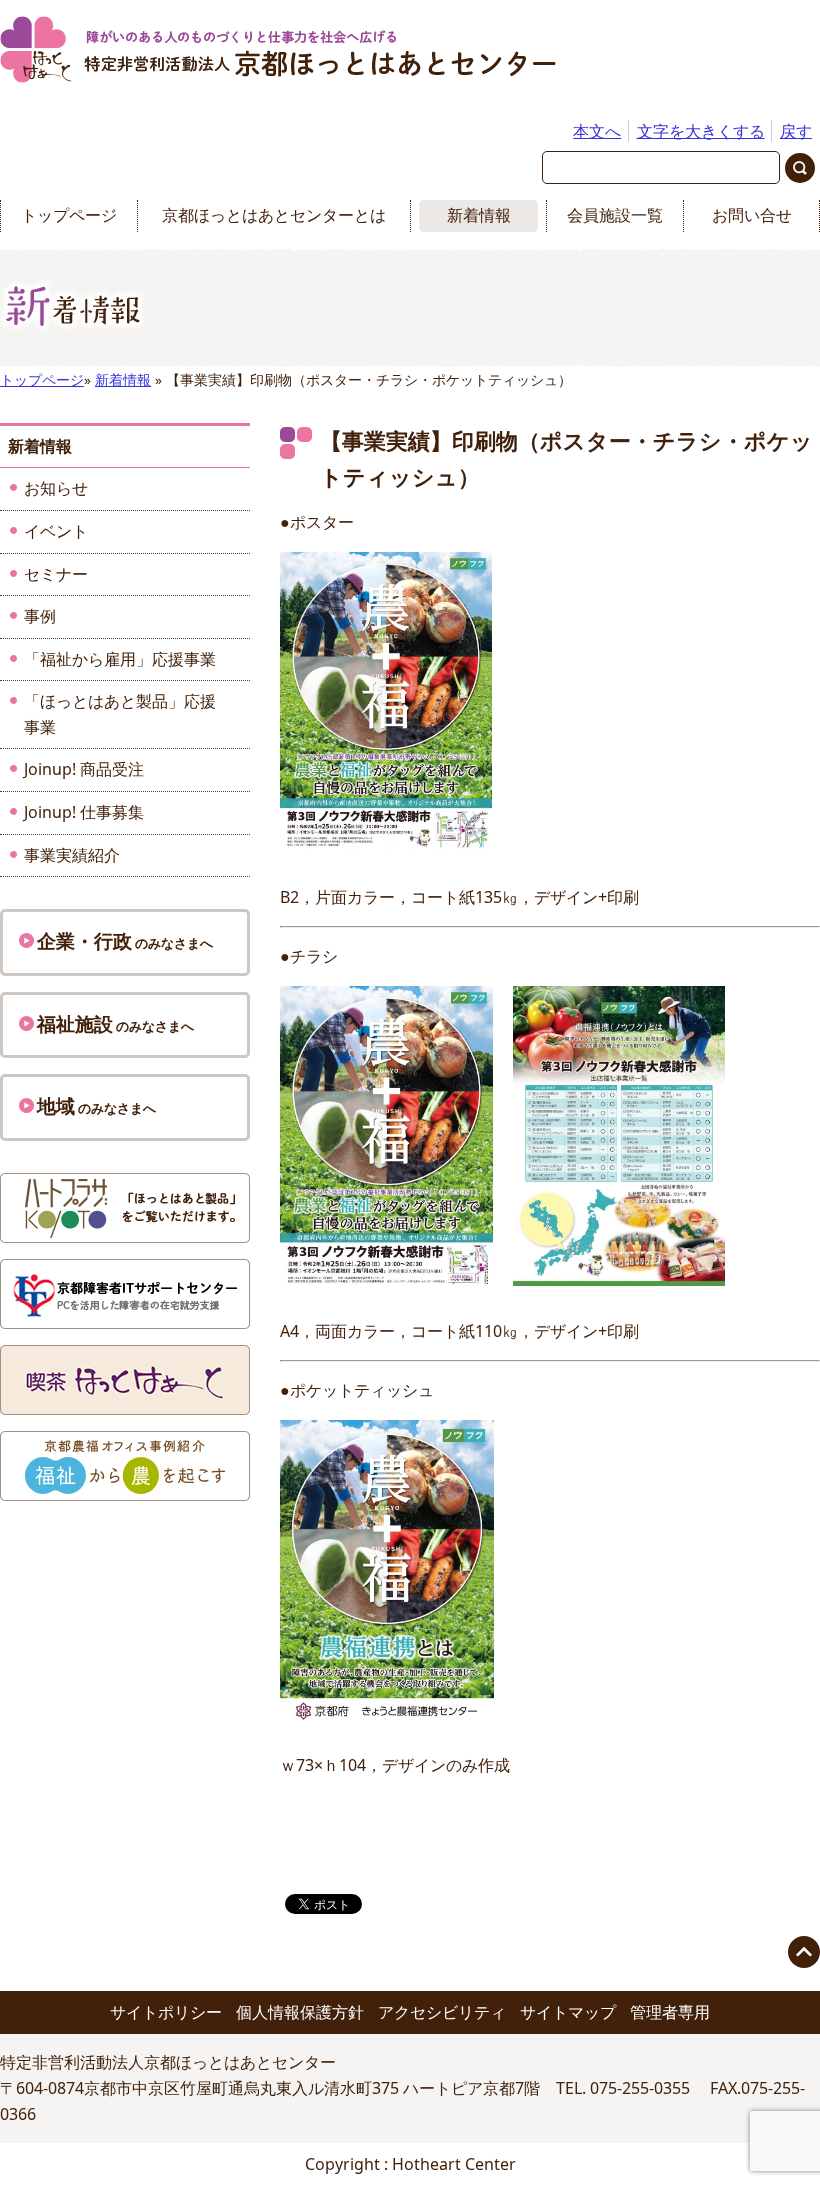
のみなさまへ (125, 940)
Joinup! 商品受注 (84, 769)
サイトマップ (568, 2012)
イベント (56, 531)
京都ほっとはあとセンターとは (274, 215)
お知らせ (56, 488)
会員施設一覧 (615, 215)
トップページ (69, 215)
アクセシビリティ (442, 2012)
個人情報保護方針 (300, 2012)
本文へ (597, 131)
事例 (40, 616)
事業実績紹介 (72, 855)
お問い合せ (752, 215)
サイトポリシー (166, 2012)
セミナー (56, 574)
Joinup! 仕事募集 (84, 812)
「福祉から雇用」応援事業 (120, 659)
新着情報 (479, 215)
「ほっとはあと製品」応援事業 (120, 714)
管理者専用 (670, 2012)
